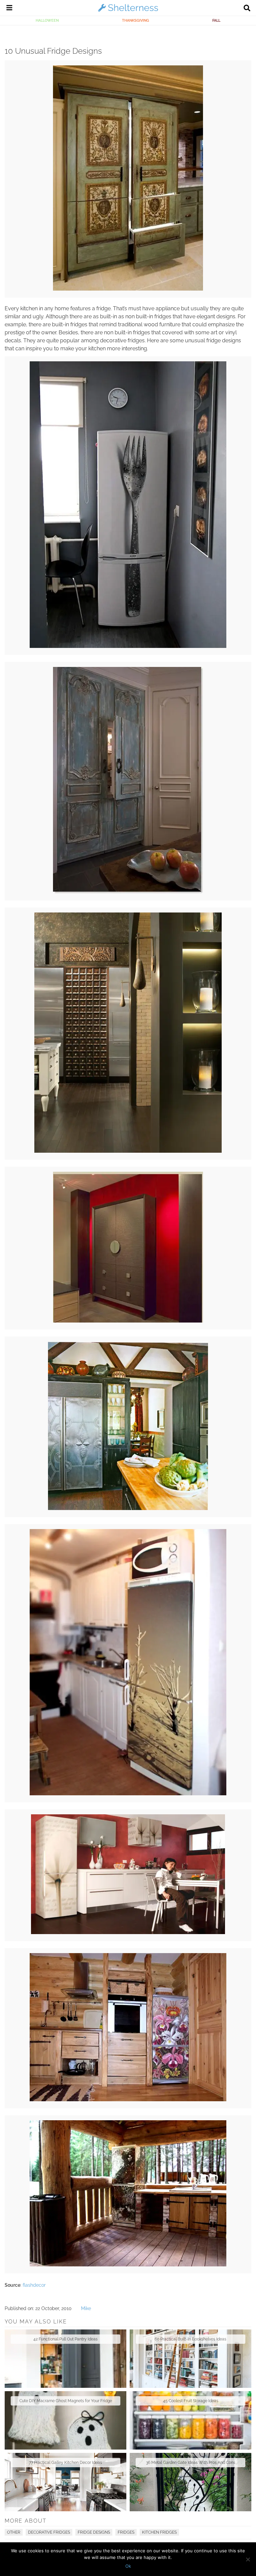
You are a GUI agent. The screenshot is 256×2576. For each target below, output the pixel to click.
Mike (86, 2308)
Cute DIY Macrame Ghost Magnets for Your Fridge (66, 2401)
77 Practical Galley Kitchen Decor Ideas (65, 2463)
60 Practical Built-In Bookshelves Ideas (190, 2339)
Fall (216, 20)
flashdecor (34, 2285)
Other (14, 2532)
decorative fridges (49, 2532)
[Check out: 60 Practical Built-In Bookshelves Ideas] (190, 2359)
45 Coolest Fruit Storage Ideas (191, 2401)
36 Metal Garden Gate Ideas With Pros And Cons (191, 2463)
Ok (128, 2566)
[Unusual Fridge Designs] (128, 289)
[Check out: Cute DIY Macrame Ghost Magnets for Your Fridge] (65, 2420)
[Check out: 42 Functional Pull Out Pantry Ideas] (65, 2359)
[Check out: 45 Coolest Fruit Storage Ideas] (190, 2420)
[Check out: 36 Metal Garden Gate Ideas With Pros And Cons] (190, 2482)
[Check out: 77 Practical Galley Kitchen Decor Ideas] (65, 2482)
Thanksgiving (135, 20)
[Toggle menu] (9, 9)
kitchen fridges (159, 2532)
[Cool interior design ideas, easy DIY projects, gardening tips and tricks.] (128, 11)
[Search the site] (247, 9)
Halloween (47, 20)
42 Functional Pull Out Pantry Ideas (65, 2339)
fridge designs (94, 2532)
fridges (126, 2532)
